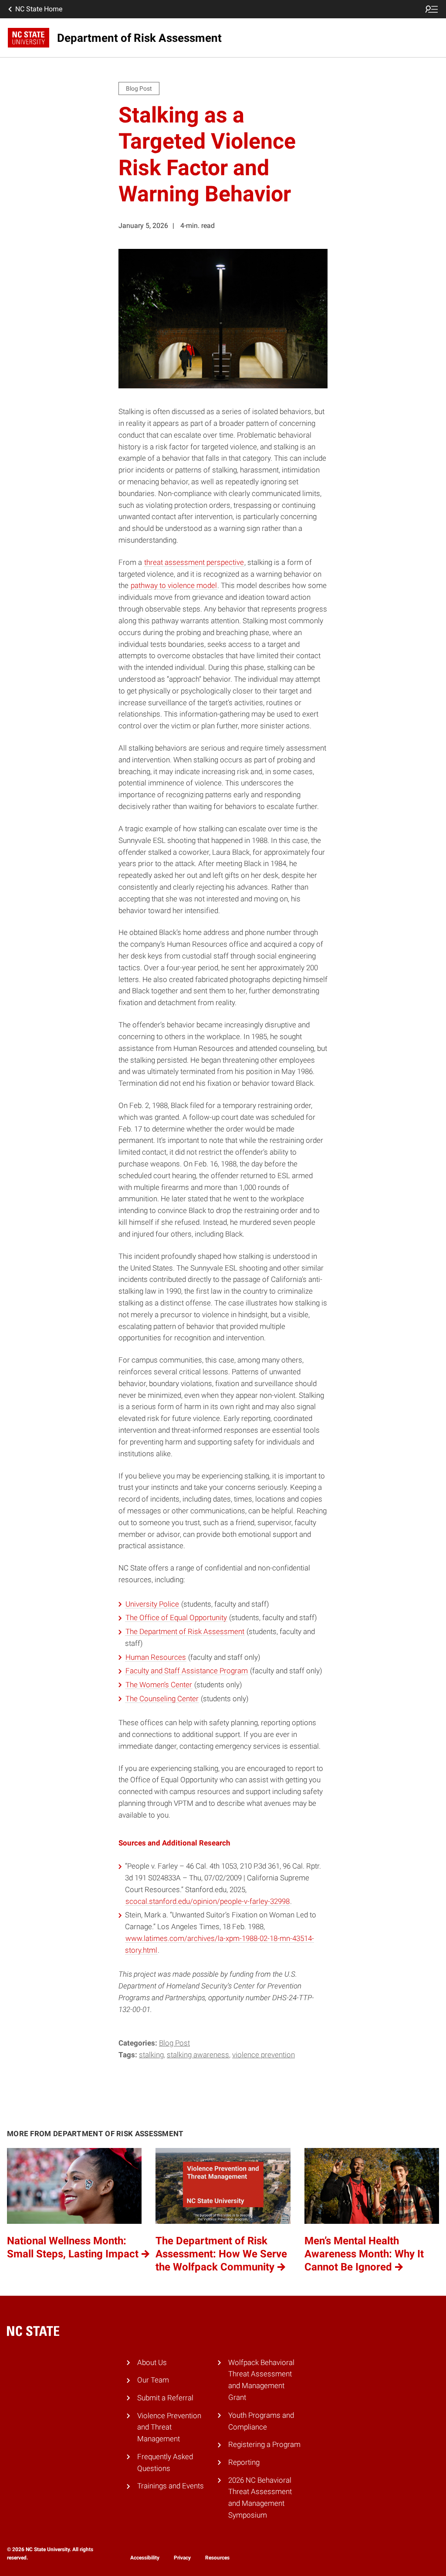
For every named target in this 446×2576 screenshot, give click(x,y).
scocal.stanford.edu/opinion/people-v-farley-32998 (208, 1901)
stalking (151, 2055)
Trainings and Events (171, 2486)
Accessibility (145, 2558)
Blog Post (174, 2043)
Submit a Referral (165, 2398)
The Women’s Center (159, 1685)
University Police (152, 1604)
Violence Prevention (264, 2055)
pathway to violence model (174, 585)
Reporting (244, 2462)
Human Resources (156, 1657)
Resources (217, 2558)
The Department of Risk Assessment (185, 1631)
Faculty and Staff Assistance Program (187, 1671)
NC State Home (39, 9)
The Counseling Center (162, 1699)
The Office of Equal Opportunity (176, 1618)
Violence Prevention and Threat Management (169, 2427)
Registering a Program (264, 2444)
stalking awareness (198, 2055)
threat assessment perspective (194, 562)
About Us (152, 2362)
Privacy (182, 2558)
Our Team (153, 2380)
